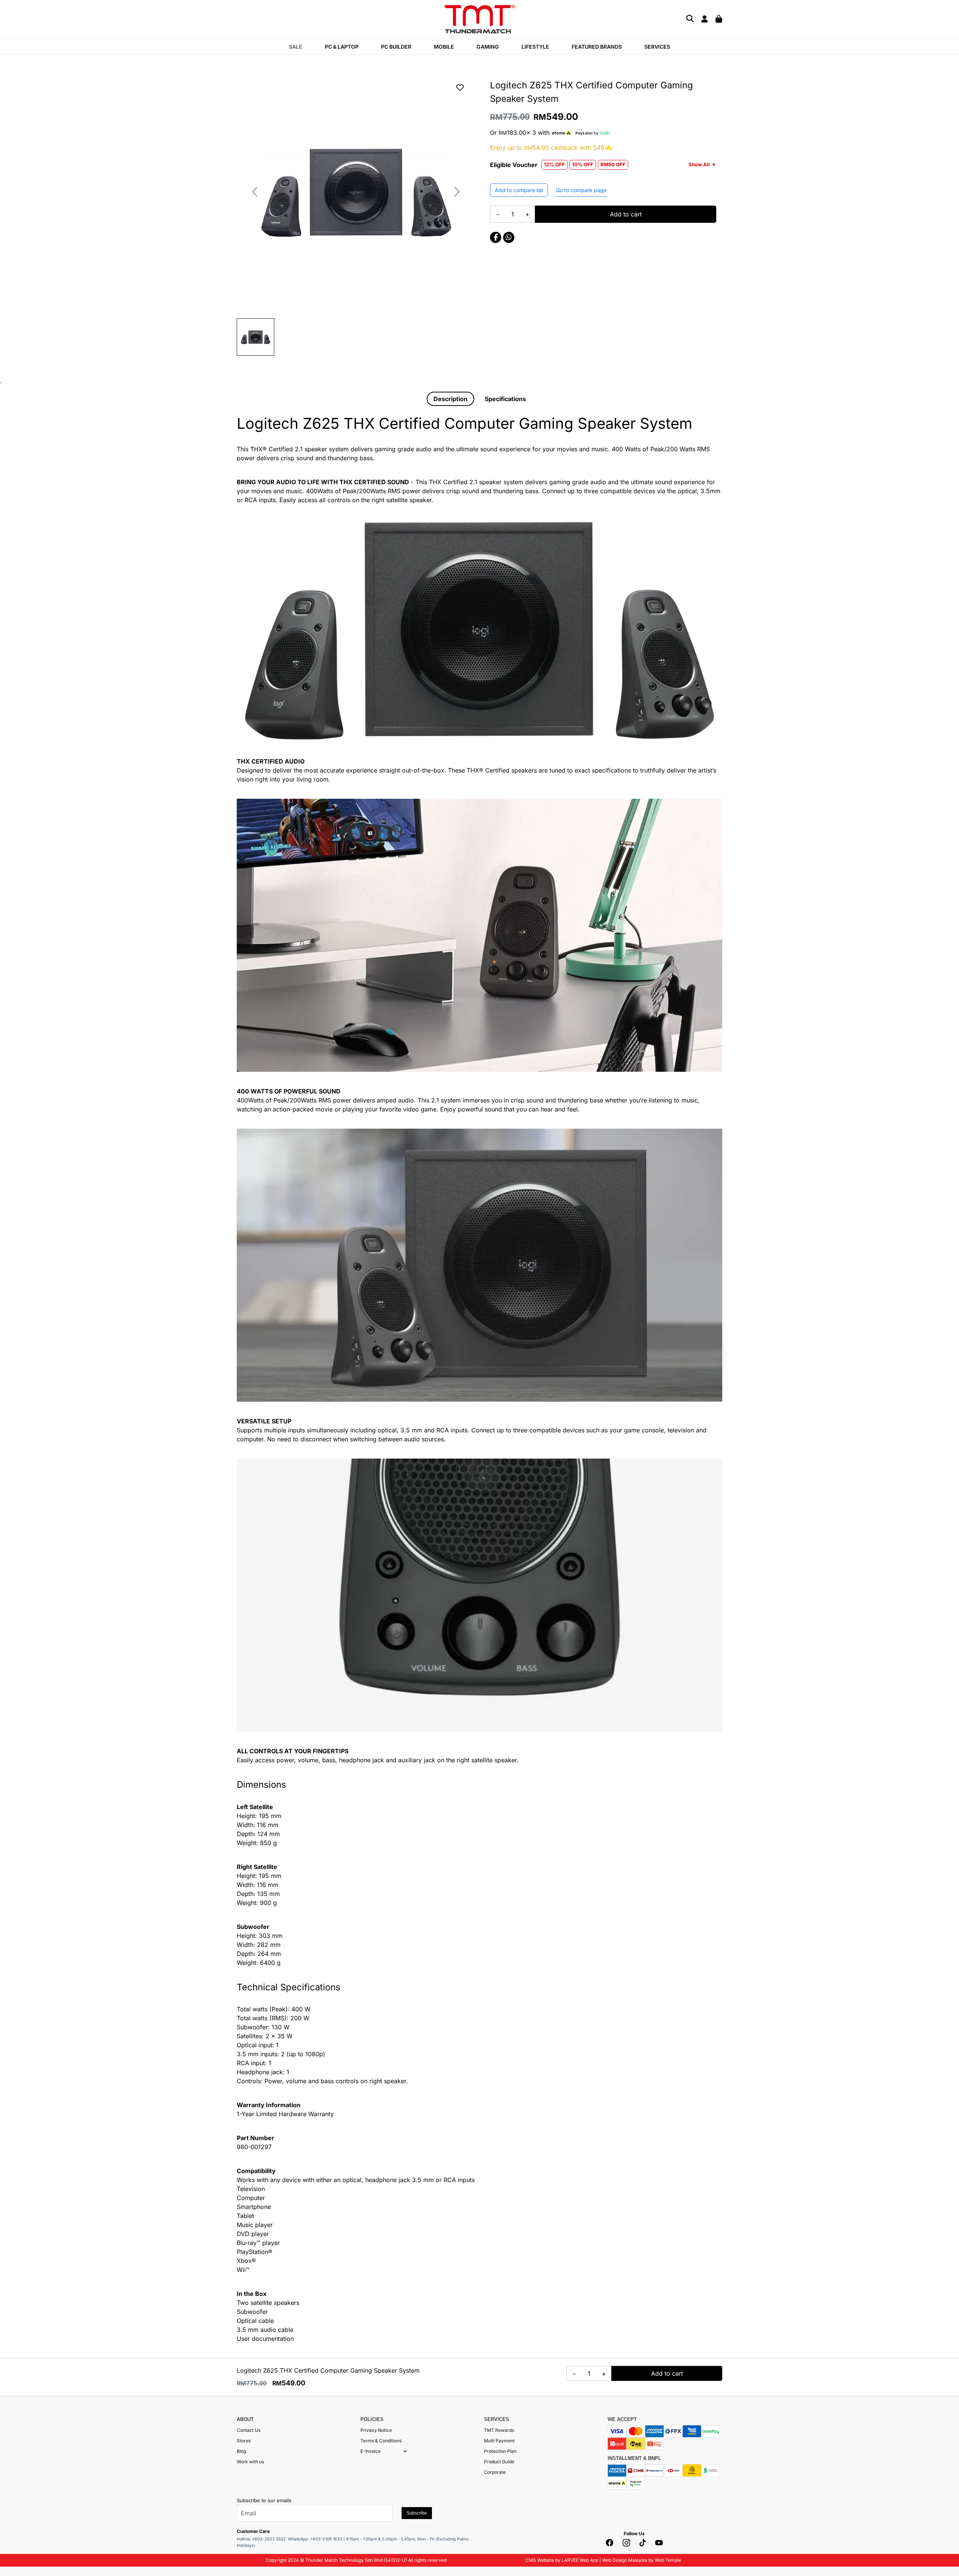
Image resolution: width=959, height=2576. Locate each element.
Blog (241, 2451)
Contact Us (249, 2430)
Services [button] (657, 47)
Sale (296, 47)
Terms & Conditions (381, 2441)
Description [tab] (450, 399)
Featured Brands (597, 47)
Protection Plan (500, 2451)
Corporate (495, 2472)
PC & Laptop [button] (342, 47)
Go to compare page (581, 190)
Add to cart (626, 214)
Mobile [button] (444, 47)
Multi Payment (499, 2441)
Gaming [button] (488, 47)
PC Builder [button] (396, 47)
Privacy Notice (376, 2430)
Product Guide (499, 2462)
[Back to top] (15, 2495)
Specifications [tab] (505, 399)
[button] (405, 2451)
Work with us (250, 2462)
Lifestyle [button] (535, 47)
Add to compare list (519, 190)
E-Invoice (370, 2451)
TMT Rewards (499, 2430)
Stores (244, 2441)
